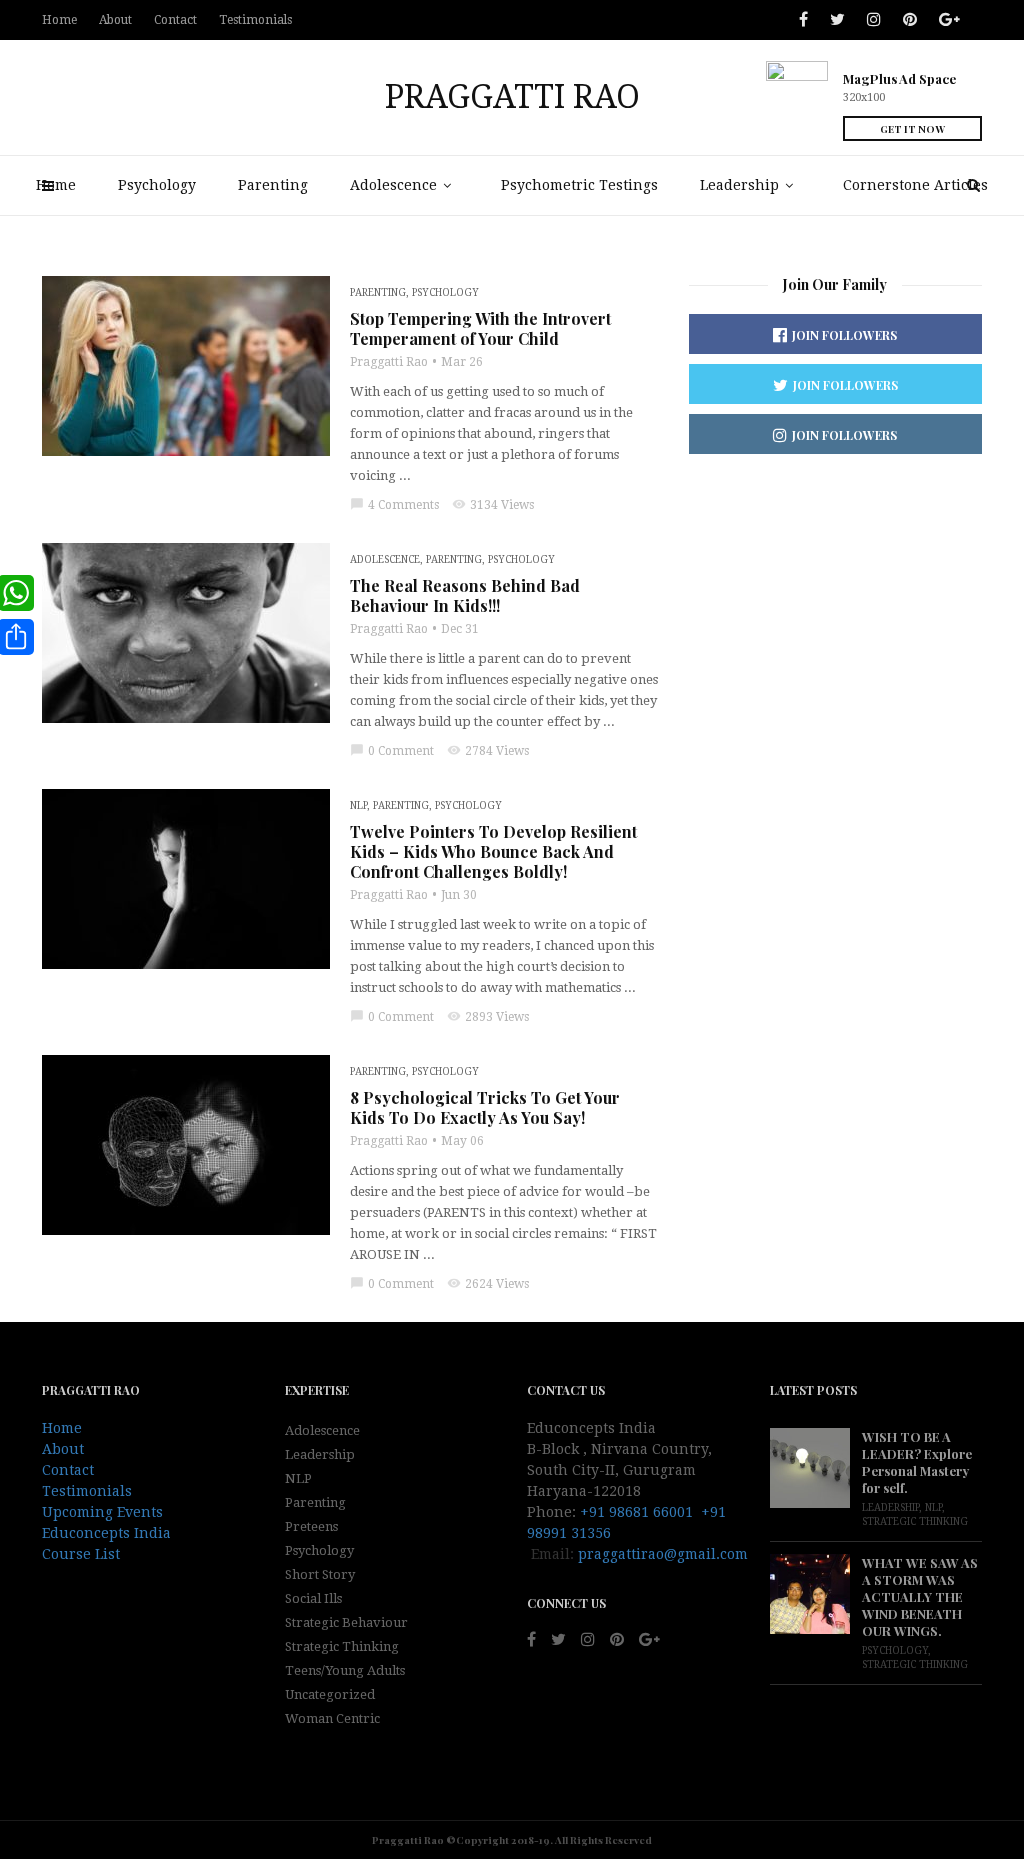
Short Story (320, 1574)
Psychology (157, 185)
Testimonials (255, 20)
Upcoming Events (102, 1512)
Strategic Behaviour (346, 1622)
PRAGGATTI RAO (512, 97)
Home (56, 185)
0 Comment (392, 751)
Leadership (739, 185)
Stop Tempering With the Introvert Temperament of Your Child (480, 329)
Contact (175, 20)
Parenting (273, 185)
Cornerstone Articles (915, 185)
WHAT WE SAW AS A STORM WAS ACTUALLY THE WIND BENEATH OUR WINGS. (920, 1596)
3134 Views (493, 505)
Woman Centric (332, 1718)
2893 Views (488, 1017)
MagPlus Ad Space (899, 78)
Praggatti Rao (389, 362)
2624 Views (488, 1284)
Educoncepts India (106, 1533)
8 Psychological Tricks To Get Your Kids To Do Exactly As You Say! (485, 1108)
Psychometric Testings (579, 185)
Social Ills (313, 1598)
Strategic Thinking (342, 1646)
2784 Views (488, 751)
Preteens (311, 1526)
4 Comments (394, 505)
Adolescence (393, 185)
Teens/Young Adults (345, 1670)
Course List (81, 1554)
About (115, 20)
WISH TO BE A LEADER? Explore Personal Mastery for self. (917, 1462)
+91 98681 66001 (636, 1512)
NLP (358, 805)
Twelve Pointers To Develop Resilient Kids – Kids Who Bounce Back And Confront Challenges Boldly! (493, 852)
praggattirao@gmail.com (663, 1554)
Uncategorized (330, 1694)
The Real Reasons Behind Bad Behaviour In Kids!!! (465, 596)
